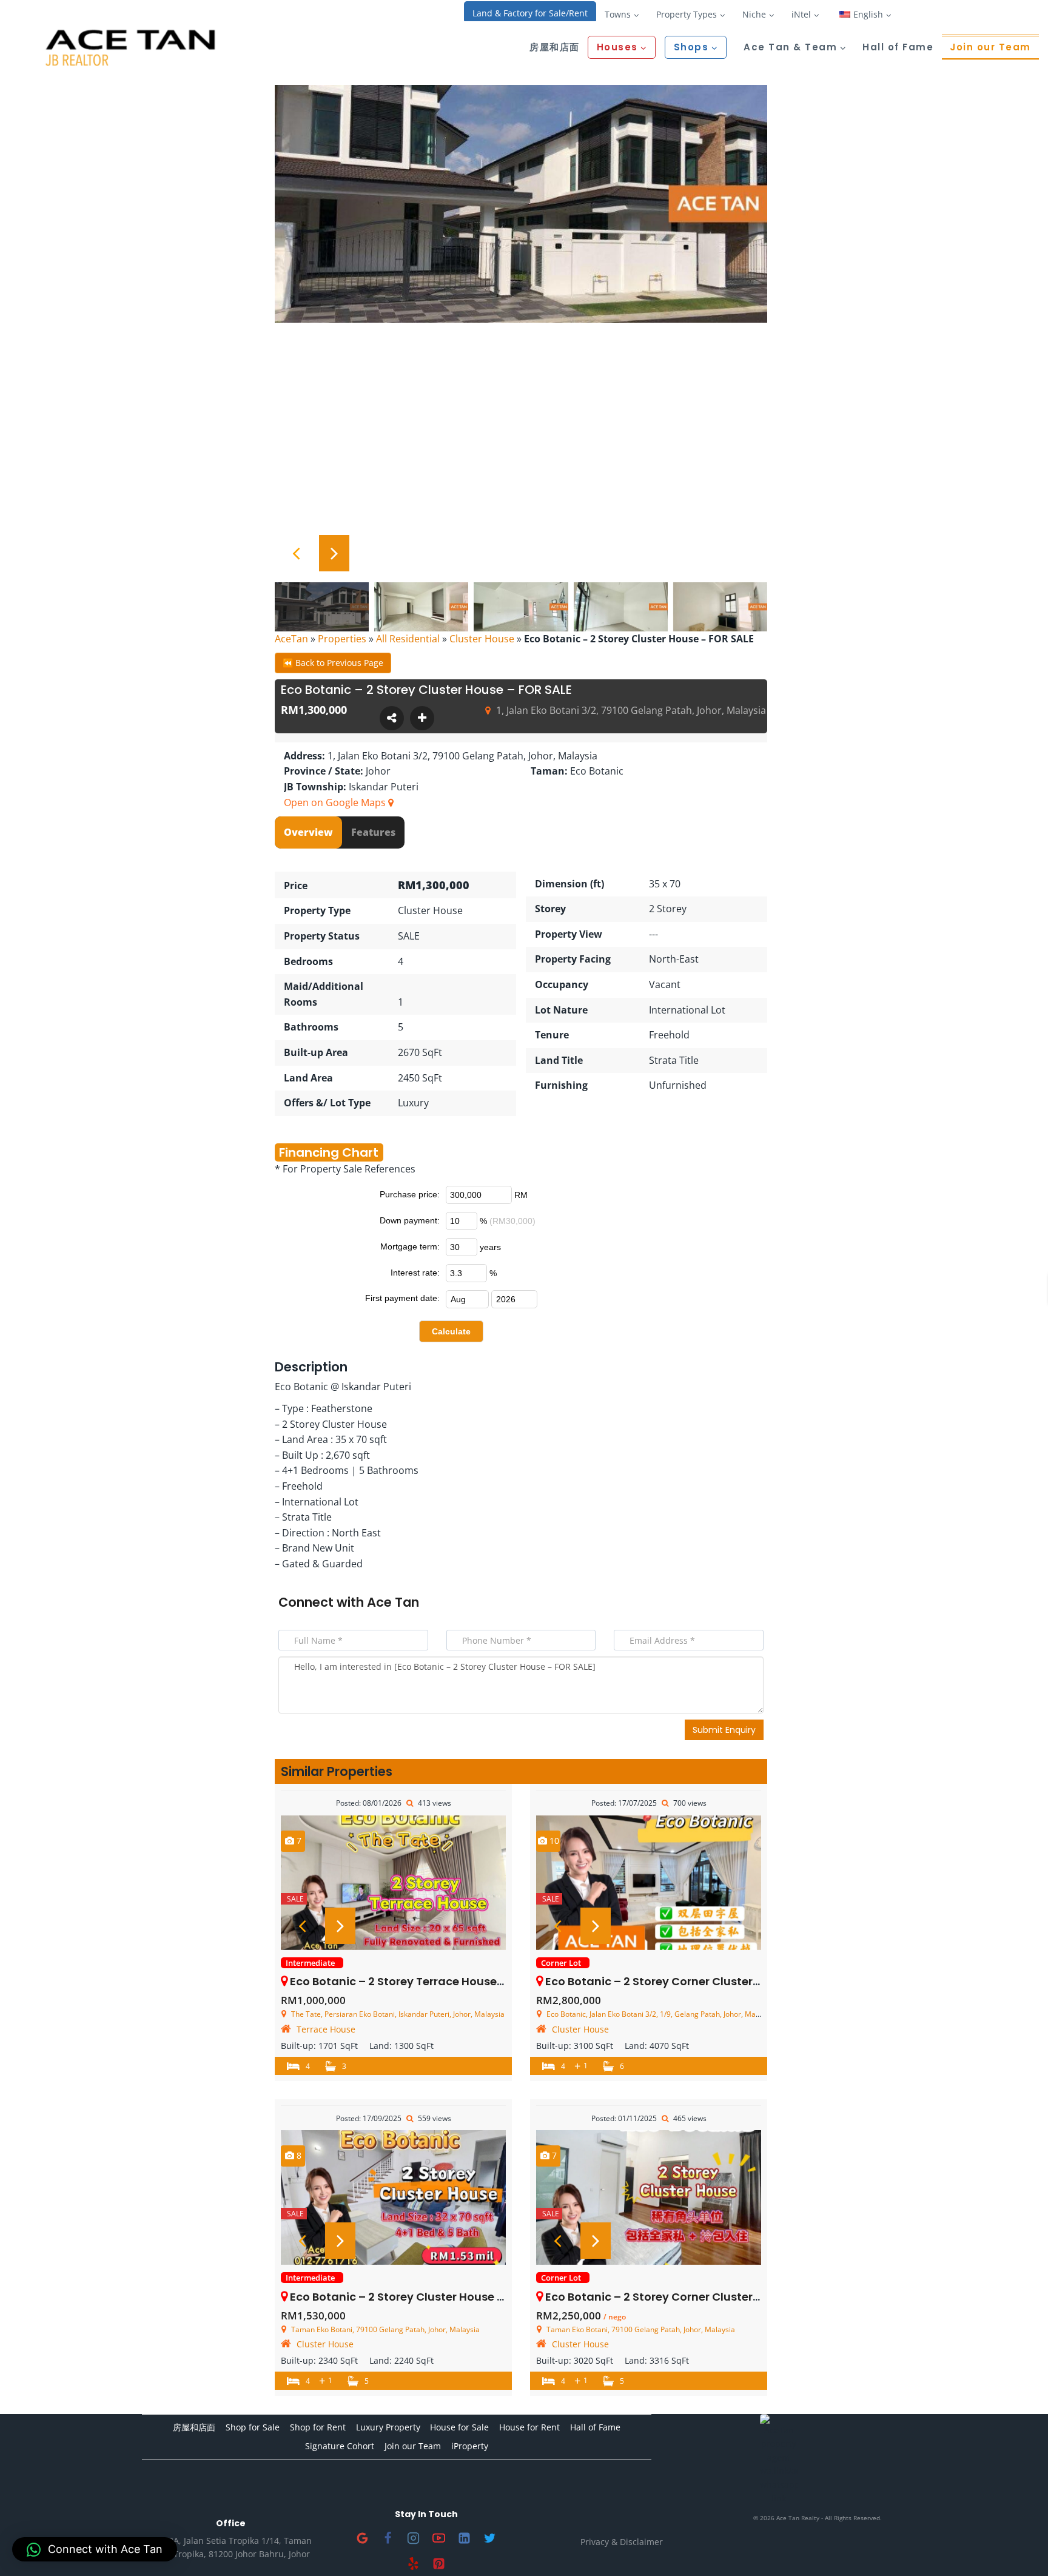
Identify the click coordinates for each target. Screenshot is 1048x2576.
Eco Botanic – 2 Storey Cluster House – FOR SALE (423, 2297)
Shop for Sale (253, 2427)
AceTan (291, 639)
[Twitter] (490, 2538)
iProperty (470, 2446)
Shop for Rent (318, 2427)
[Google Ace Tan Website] (363, 2538)
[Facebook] (388, 2538)
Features (373, 832)
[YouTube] (439, 2538)
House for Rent (529, 2427)
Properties (342, 639)
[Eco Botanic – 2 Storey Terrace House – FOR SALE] (393, 1883)
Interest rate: (415, 1273)
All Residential (408, 639)
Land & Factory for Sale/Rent (530, 13)
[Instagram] (414, 2538)
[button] (95, 2549)
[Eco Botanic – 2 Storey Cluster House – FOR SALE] (393, 2198)
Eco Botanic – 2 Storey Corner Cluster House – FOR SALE (699, 1981)
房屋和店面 (555, 47)
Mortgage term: (410, 1246)
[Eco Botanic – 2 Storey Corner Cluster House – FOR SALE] (649, 1883)
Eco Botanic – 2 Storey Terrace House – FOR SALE (424, 1981)
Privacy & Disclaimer (622, 2542)
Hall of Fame (898, 47)
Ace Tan (393, 1602)
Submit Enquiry (724, 1730)
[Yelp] (414, 2563)
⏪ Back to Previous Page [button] (333, 663)
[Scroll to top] (1019, 2547)
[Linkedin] (465, 2538)
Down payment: (410, 1220)
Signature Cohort (340, 2446)
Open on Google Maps (336, 802)
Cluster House (482, 639)
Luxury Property (388, 2427)
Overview (308, 832)
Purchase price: (410, 1194)
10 (553, 1841)
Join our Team (990, 47)
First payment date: (402, 1298)
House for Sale (459, 2427)
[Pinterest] (439, 2563)
